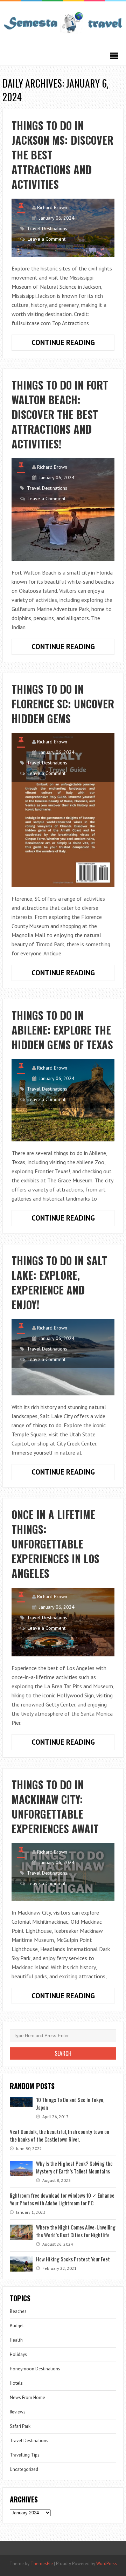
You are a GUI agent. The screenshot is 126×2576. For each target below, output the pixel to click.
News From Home (27, 2398)
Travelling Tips (25, 2455)
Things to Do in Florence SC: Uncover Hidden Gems (63, 704)
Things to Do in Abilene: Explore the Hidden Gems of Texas (62, 1030)
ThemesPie (42, 2564)
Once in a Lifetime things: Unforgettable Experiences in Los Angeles (55, 1544)
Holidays (18, 2354)
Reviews (18, 2412)
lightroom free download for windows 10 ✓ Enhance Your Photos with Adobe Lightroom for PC (62, 2199)
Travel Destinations (47, 228)
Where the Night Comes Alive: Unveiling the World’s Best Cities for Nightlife (76, 2231)
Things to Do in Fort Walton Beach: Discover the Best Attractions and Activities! (60, 414)
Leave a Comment (47, 239)
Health (16, 2340)
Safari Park (20, 2426)
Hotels (16, 2383)
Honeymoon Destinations (35, 2369)
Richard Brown (52, 207)
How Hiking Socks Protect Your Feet (73, 2259)
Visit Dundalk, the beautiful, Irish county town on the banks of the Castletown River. (59, 2135)
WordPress (107, 2564)
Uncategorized (24, 2469)
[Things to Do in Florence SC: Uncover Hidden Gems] (63, 810)
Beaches (18, 2311)
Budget (17, 2326)
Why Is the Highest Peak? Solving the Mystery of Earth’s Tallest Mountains (74, 2167)
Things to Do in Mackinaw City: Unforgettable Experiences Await (55, 1806)
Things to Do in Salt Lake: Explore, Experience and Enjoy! (59, 1282)
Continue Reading (73, 344)
